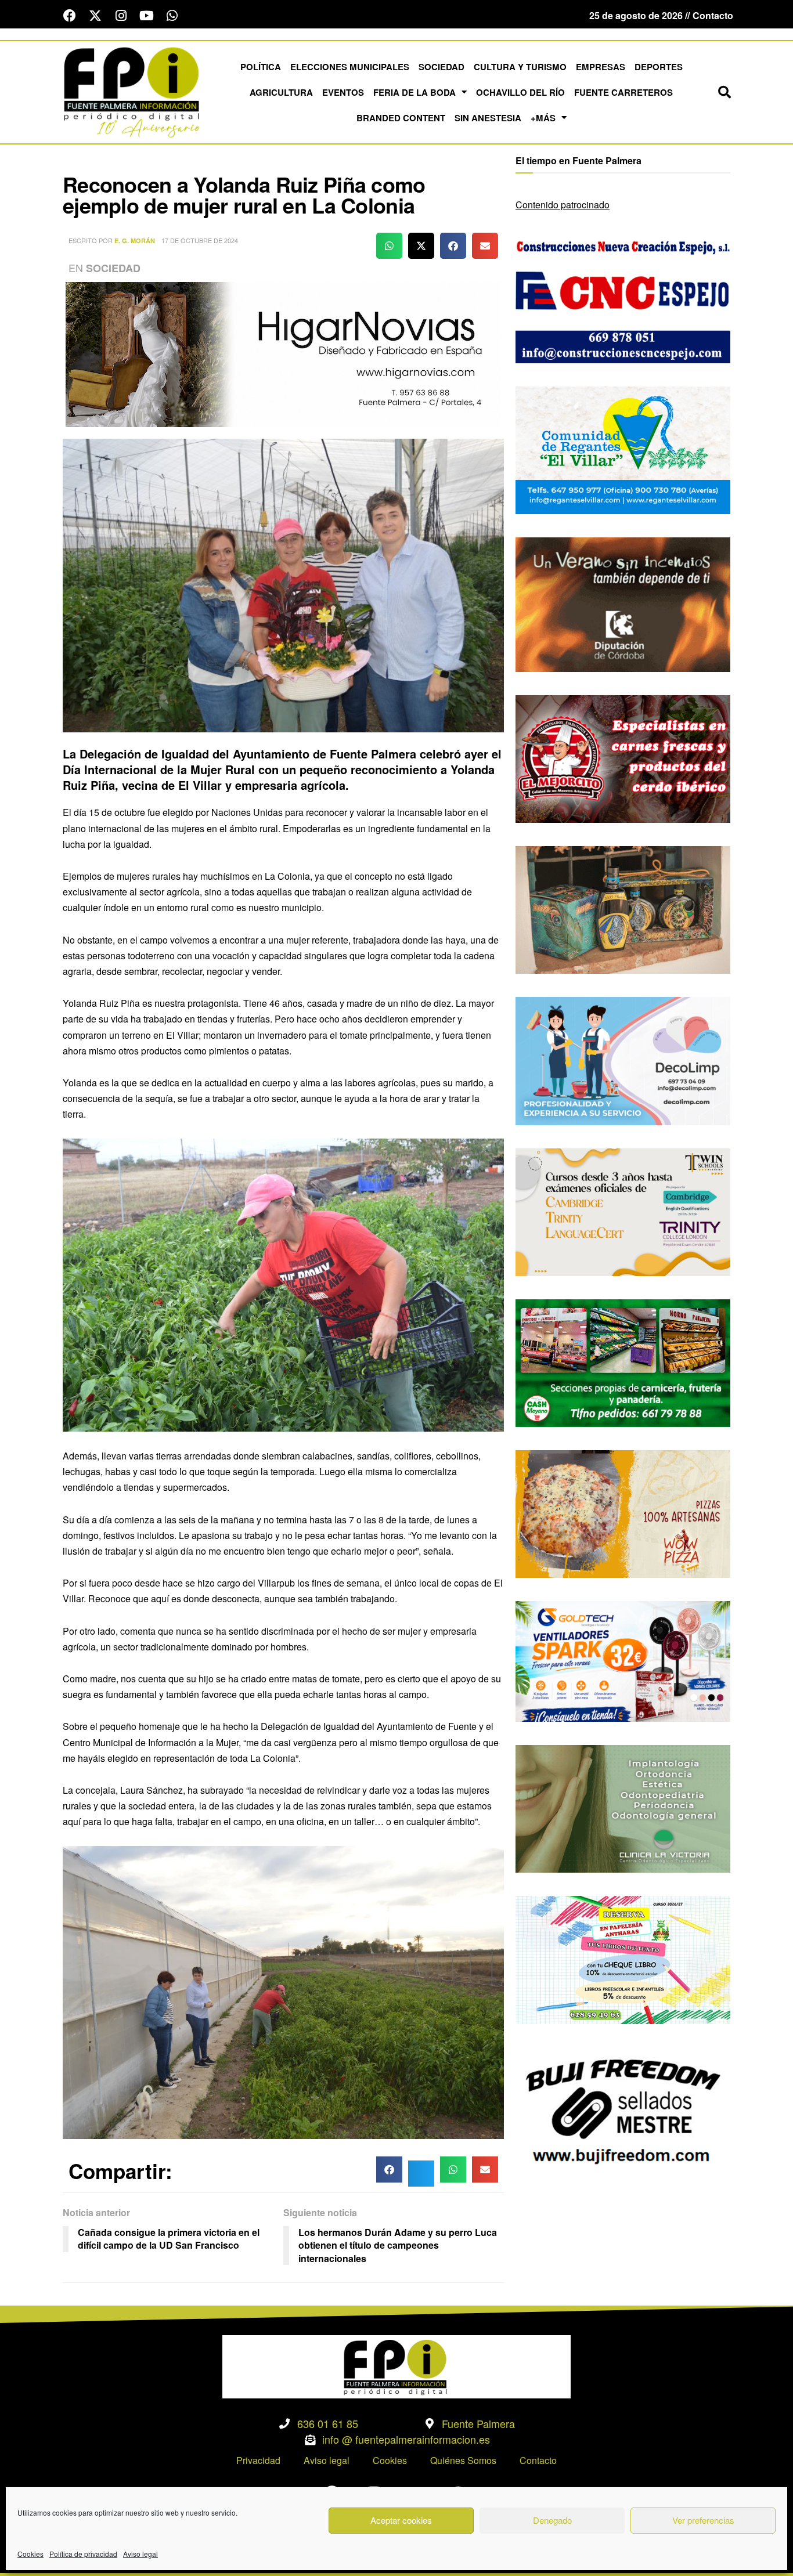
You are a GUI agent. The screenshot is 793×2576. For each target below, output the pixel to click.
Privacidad (258, 2460)
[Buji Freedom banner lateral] (623, 2110)
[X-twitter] (95, 16)
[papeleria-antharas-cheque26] (623, 1959)
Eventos (343, 92)
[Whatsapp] (172, 16)
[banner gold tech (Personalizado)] (623, 1660)
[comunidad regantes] (623, 449)
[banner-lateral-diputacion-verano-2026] (623, 603)
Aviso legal (140, 2554)
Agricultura (281, 92)
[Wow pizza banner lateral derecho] (623, 1513)
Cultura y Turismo (520, 67)
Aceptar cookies (401, 2520)
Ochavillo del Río (520, 92)
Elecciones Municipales (350, 67)
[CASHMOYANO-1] (623, 1362)
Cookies (30, 2554)
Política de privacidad (83, 2554)
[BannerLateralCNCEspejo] (623, 298)
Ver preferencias (703, 2520)
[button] (724, 92)
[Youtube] (146, 16)
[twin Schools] (623, 1211)
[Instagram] (121, 16)
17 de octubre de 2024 (200, 240)
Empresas (601, 67)
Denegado (552, 2520)
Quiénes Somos (463, 2460)
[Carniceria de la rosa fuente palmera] (623, 758)
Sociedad (441, 67)
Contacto (538, 2460)
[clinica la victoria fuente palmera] (623, 1807)
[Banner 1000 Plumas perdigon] (623, 908)
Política (261, 67)
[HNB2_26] (283, 353)
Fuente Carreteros (623, 92)
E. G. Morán (135, 241)
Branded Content (401, 118)
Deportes (659, 67)
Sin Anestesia (488, 118)
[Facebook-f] (70, 16)
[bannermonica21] (623, 1060)
